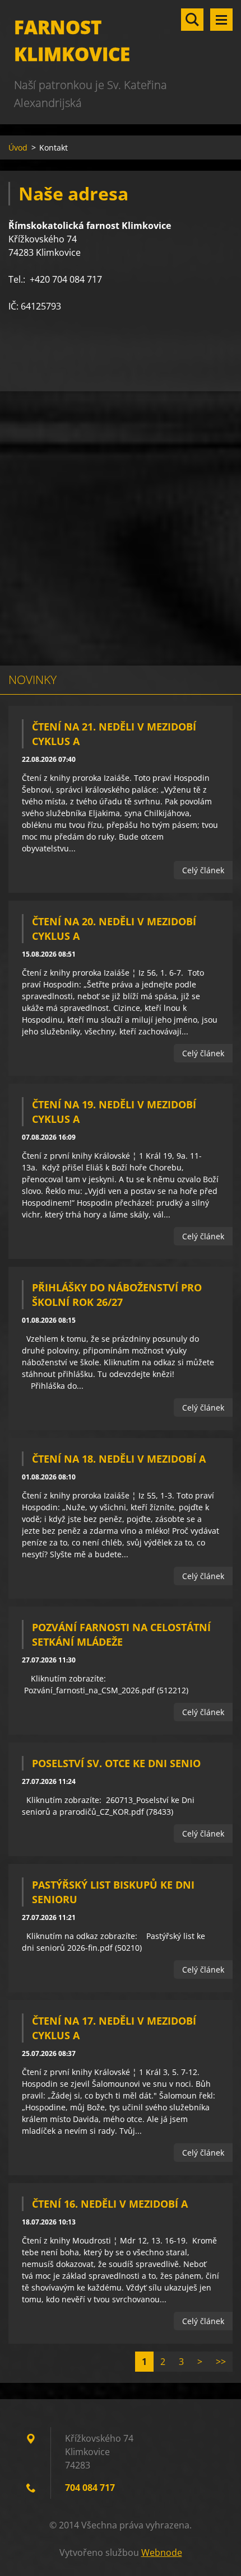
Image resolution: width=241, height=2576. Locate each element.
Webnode (162, 2552)
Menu (221, 20)
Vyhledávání (192, 20)
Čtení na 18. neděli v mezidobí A (119, 1459)
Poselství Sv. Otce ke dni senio (116, 1763)
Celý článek (203, 870)
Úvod (18, 147)
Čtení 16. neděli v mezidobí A (110, 2204)
